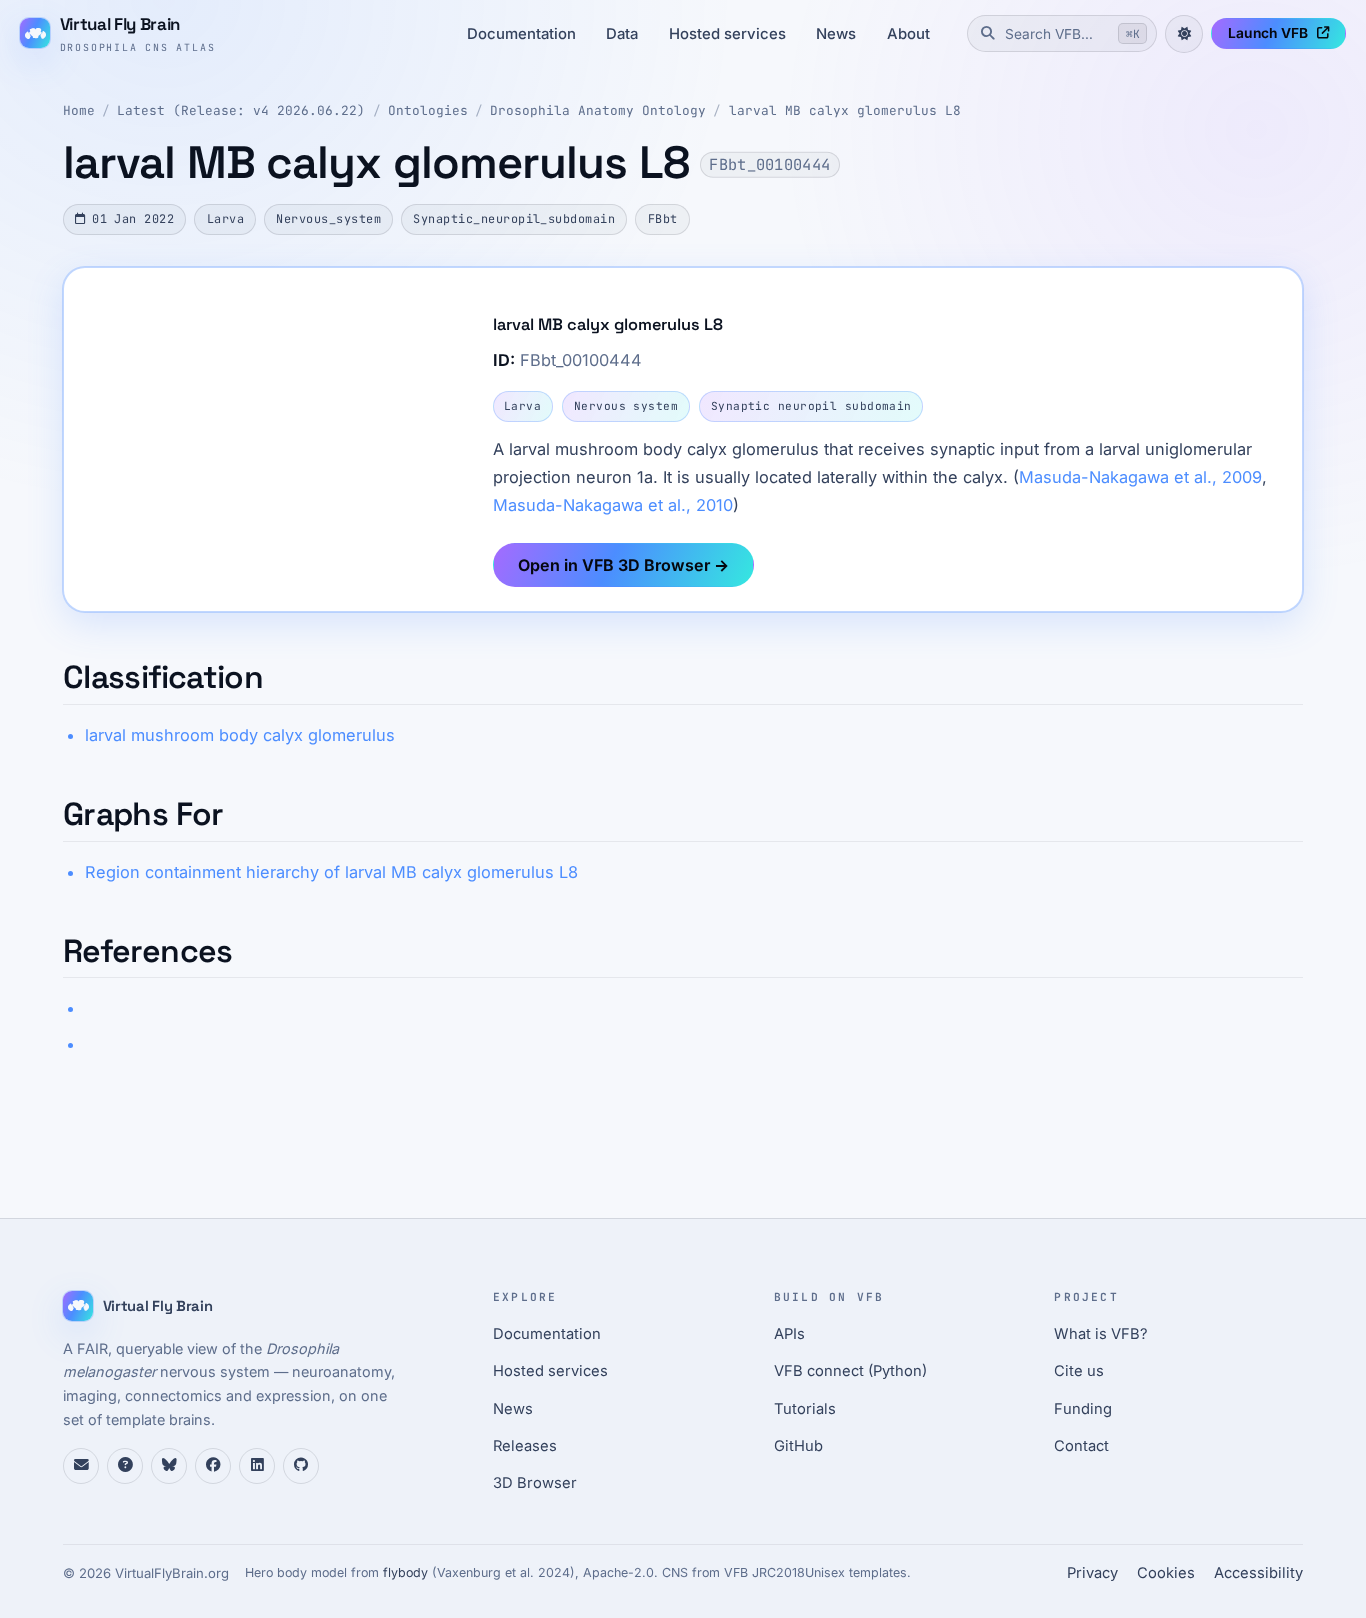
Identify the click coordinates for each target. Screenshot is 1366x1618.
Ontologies (428, 110)
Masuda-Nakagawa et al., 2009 (1140, 477)
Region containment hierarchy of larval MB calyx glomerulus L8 (331, 872)
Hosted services (727, 34)
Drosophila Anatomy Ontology (598, 110)
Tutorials (805, 1409)
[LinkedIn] (257, 1466)
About (908, 34)
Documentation (521, 34)
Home (79, 110)
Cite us (1079, 1371)
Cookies (1166, 1573)
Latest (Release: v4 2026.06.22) (241, 110)
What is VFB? (1101, 1334)
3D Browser (535, 1483)
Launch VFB (1268, 33)
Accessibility (1258, 1573)
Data (622, 34)
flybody (405, 1572)
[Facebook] (213, 1466)
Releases (525, 1446)
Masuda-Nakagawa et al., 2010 (613, 505)
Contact (1081, 1446)
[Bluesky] (169, 1466)
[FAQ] (125, 1466)
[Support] (81, 1466)
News (836, 34)
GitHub (798, 1446)
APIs (789, 1334)
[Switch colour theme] (1184, 34)
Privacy (1092, 1573)
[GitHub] (301, 1466)
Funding (1083, 1409)
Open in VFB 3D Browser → (623, 565)
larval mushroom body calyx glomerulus (240, 735)
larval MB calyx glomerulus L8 (845, 110)
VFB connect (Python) (850, 1371)
